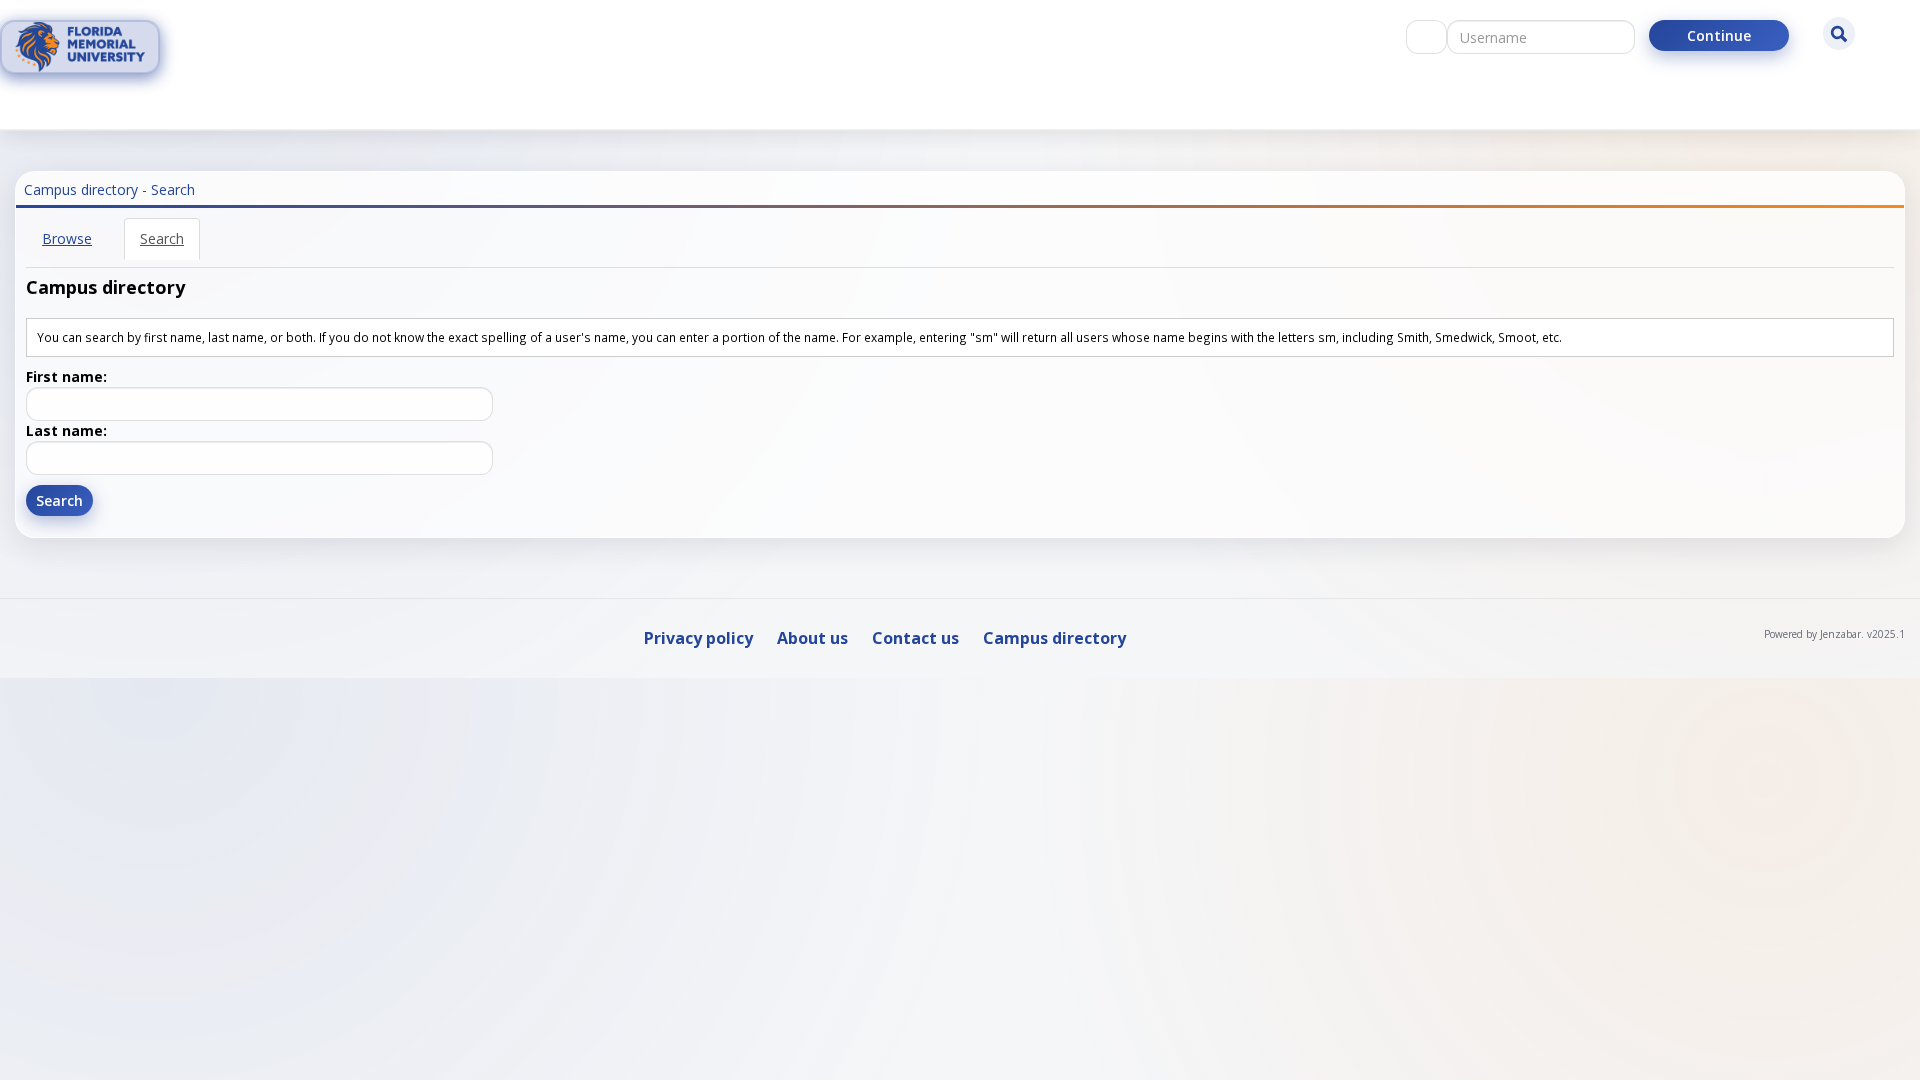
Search (162, 238)
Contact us (915, 638)
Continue (1719, 35)
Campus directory (1054, 638)
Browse (67, 238)
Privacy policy (698, 638)
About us (812, 638)
